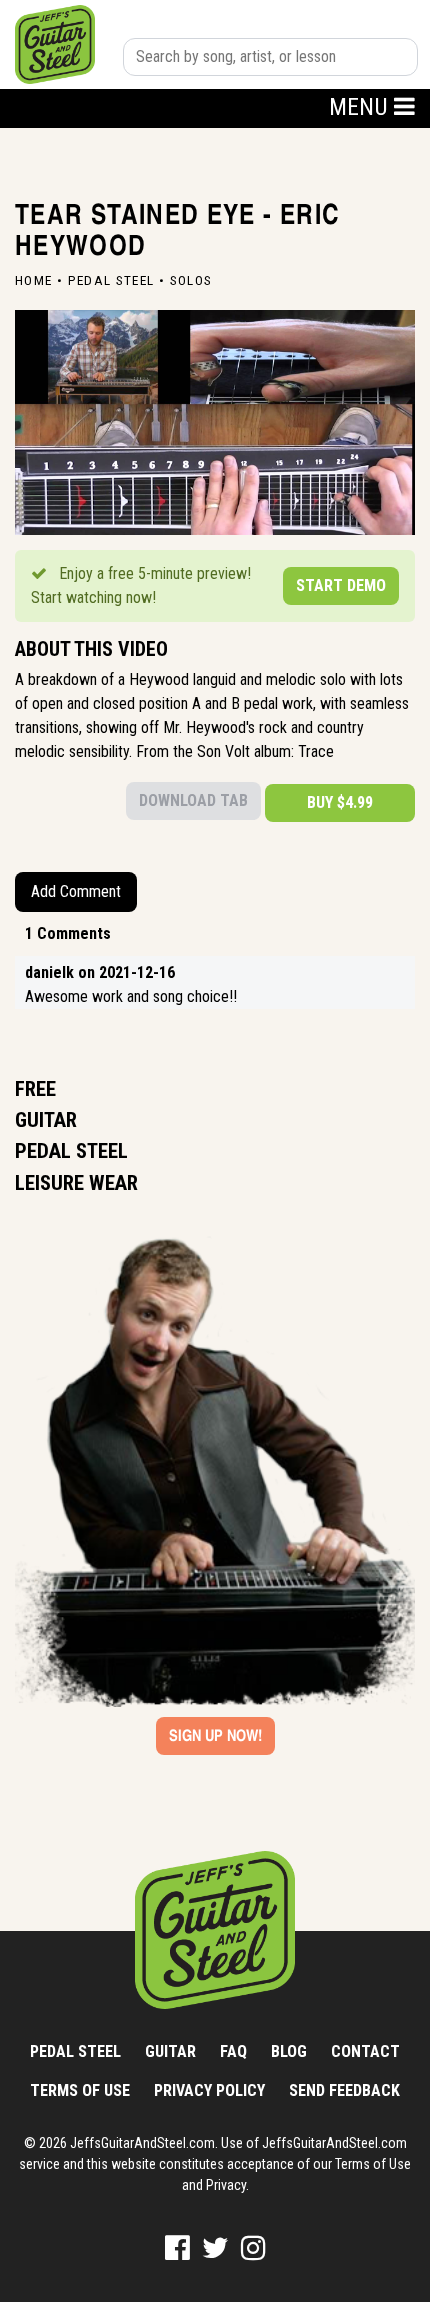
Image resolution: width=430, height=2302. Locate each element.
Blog (289, 2051)
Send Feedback (344, 2090)
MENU (361, 107)
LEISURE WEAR (76, 1183)
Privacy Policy (209, 2090)
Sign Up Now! (215, 1735)
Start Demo (341, 585)
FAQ (233, 2051)
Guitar (46, 1120)
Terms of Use (80, 2090)
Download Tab (193, 800)
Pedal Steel (111, 280)
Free (35, 1089)
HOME (33, 280)
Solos (191, 280)
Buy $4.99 (340, 802)
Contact (365, 2051)
